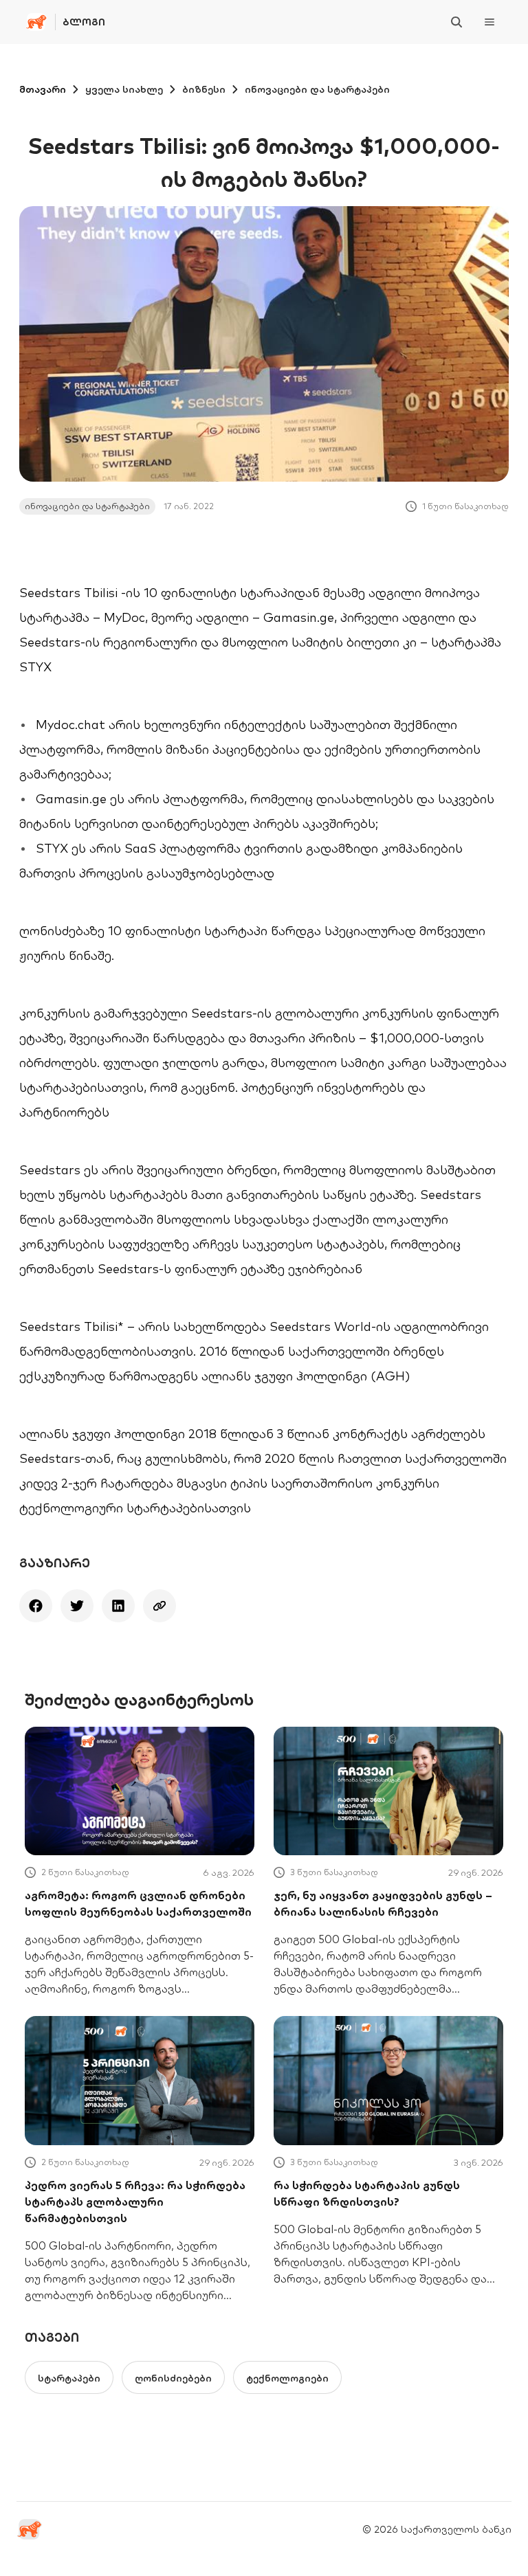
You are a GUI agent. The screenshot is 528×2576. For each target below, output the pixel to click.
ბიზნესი (204, 89)
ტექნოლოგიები (287, 2378)
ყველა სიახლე (124, 89)
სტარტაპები (69, 2378)
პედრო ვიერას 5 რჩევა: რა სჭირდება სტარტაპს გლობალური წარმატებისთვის (135, 2202)
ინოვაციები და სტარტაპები (317, 89)
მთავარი (43, 89)
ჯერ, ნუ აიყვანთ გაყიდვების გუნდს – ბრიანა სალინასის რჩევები (383, 1903)
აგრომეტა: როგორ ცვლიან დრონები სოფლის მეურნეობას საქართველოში (138, 1903)
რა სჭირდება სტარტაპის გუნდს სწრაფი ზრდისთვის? (367, 2193)
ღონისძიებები (173, 2378)
